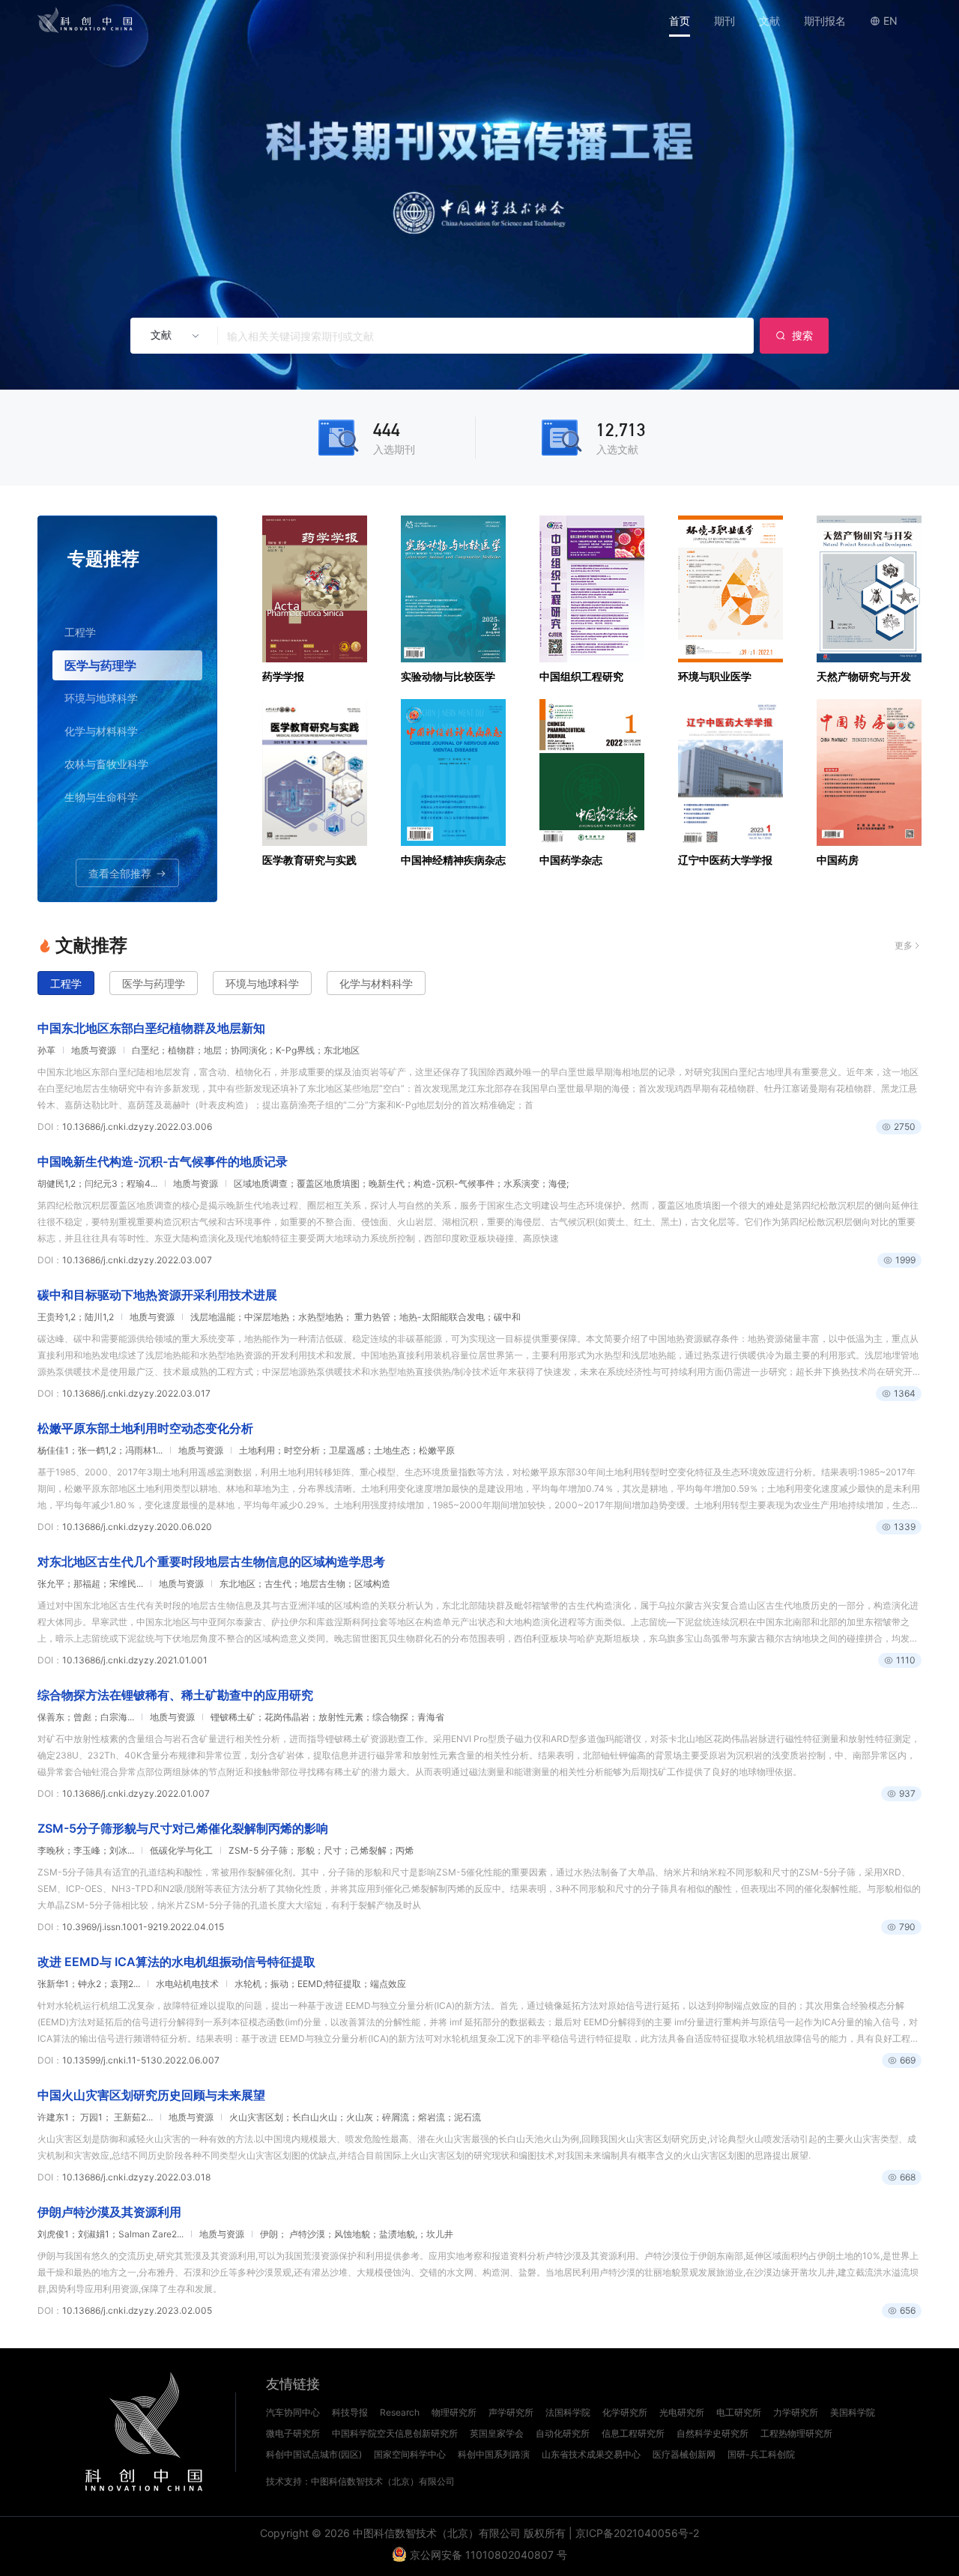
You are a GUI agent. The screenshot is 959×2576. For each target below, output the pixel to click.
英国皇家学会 (497, 2433)
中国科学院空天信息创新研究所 (395, 2433)
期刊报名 (825, 21)
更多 (904, 945)
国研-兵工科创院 (761, 2454)
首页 (680, 21)
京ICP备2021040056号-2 (637, 2533)
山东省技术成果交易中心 (591, 2454)
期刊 (724, 21)
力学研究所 (796, 2412)
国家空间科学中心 (410, 2454)
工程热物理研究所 (796, 2433)
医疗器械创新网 (684, 2454)
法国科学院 (568, 2412)
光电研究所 (682, 2412)
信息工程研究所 (633, 2433)
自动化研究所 (563, 2433)
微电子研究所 (293, 2433)
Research (400, 2412)
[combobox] (169, 336)
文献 (769, 21)
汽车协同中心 (293, 2412)
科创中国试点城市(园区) (314, 2454)
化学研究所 (625, 2412)
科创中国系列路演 (494, 2454)
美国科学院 (853, 2412)
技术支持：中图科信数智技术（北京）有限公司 (360, 2481)
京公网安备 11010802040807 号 (488, 2555)
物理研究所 (454, 2412)
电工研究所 (739, 2412)
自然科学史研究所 (713, 2433)
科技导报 (350, 2412)
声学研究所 (511, 2412)
